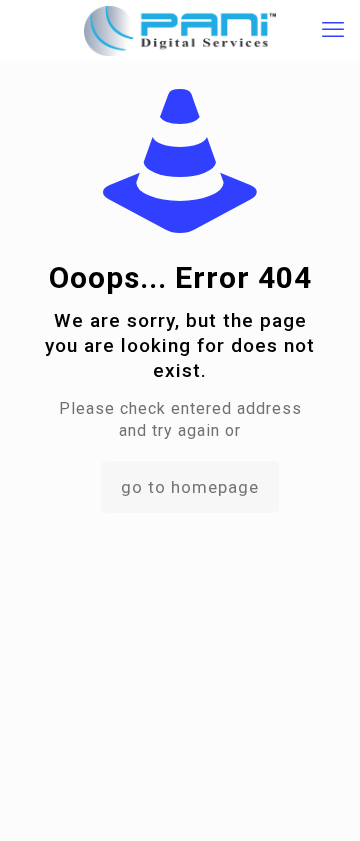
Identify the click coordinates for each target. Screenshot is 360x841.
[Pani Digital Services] (180, 30)
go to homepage (190, 487)
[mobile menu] (333, 30)
